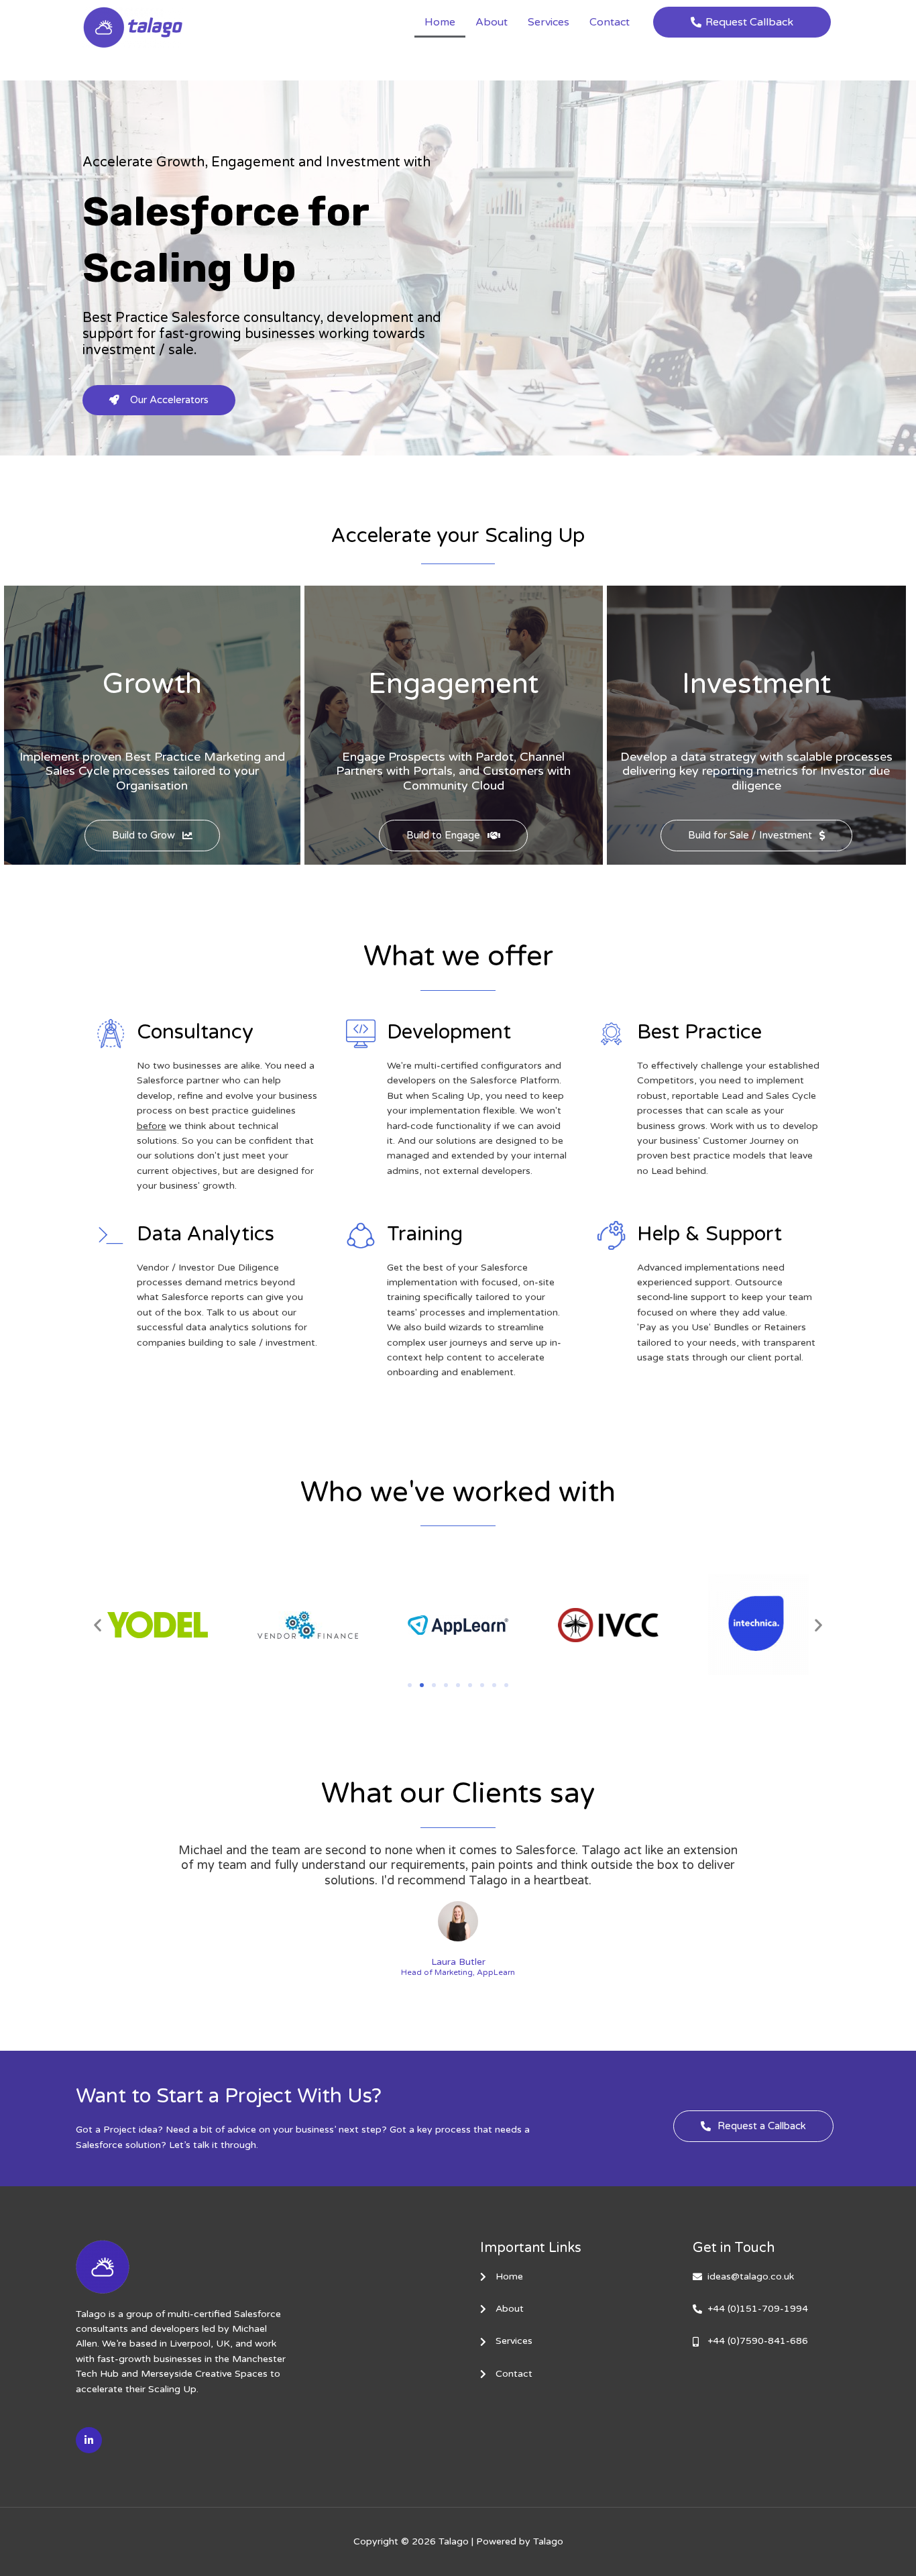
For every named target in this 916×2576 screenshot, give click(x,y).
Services (549, 22)
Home (440, 22)
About (492, 22)
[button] (98, 1625)
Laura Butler (458, 1962)
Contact (610, 22)
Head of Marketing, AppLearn (458, 1973)
